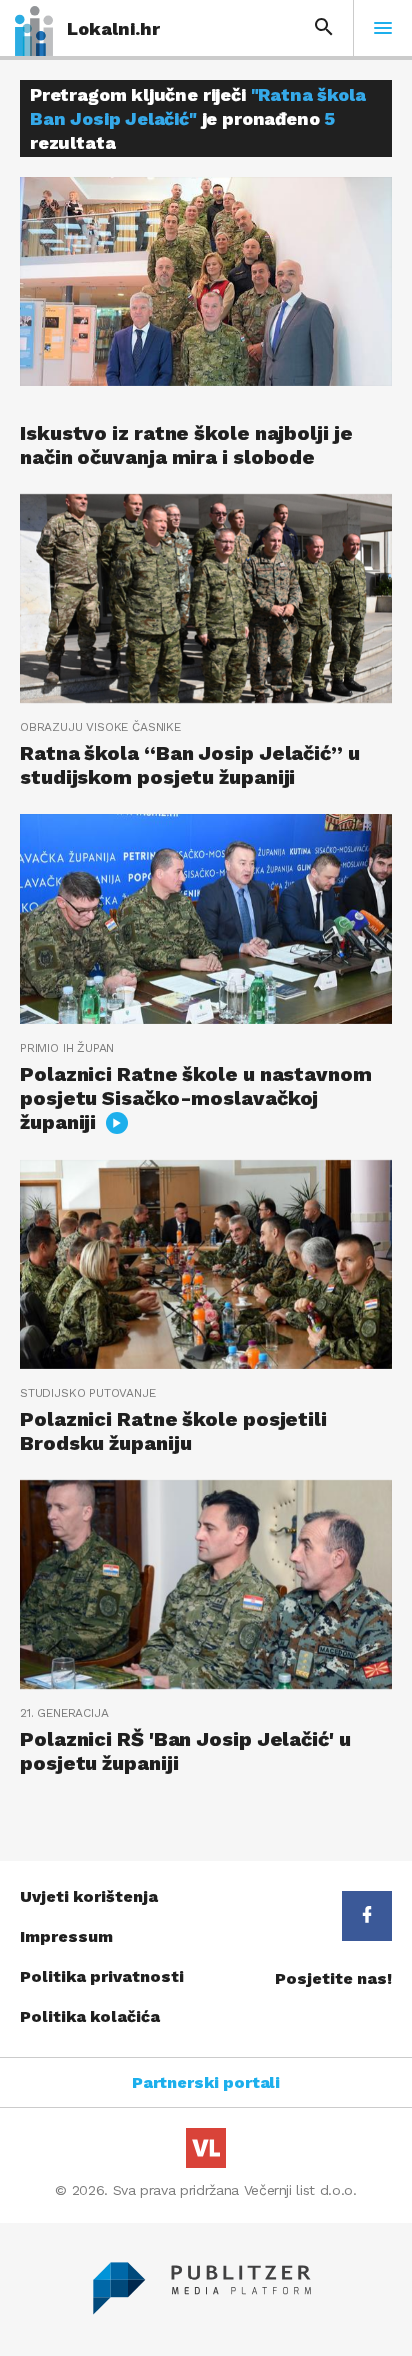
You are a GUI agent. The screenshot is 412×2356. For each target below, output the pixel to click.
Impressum (66, 1936)
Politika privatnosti (102, 1976)
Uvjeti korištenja (89, 1896)
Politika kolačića (90, 2016)
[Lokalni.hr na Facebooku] (367, 1916)
